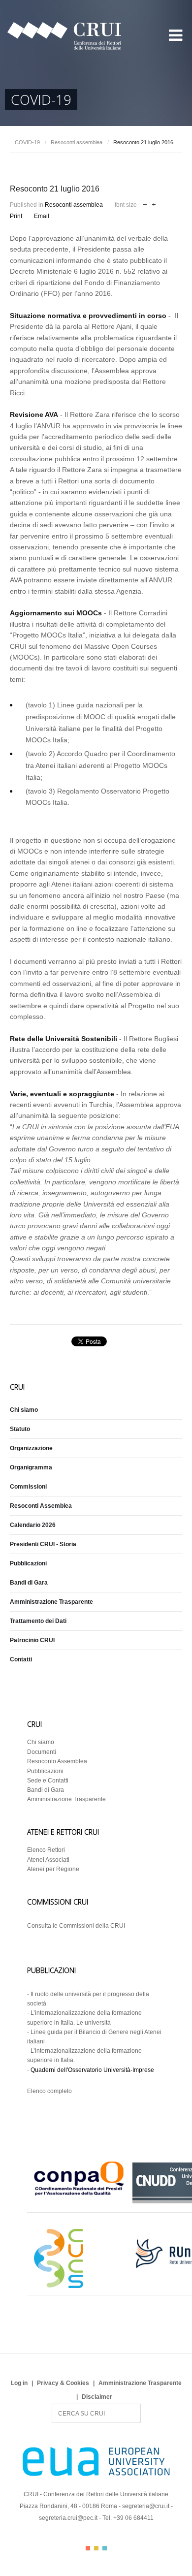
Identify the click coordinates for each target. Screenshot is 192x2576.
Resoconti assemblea (77, 142)
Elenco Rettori (46, 1850)
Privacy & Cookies (63, 2383)
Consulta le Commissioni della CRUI (76, 1926)
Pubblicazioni (28, 1563)
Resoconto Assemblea (57, 1761)
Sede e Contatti (48, 1781)
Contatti (21, 1659)
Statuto (20, 1429)
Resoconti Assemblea (41, 1506)
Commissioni (28, 1487)
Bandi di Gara (29, 1583)
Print (16, 216)
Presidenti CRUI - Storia (43, 1544)
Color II (96, 2548)
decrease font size (145, 204)
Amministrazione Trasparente (51, 1602)
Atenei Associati (48, 1860)
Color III (105, 2548)
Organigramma (31, 1467)
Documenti (42, 1752)
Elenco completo (49, 2091)
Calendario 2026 (33, 1525)
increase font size (154, 204)
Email (42, 216)
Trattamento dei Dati (38, 1621)
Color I (88, 2548)
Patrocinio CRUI (32, 1640)
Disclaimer (97, 2397)
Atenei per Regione (53, 1869)
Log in (19, 2383)
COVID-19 (27, 142)
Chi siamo (24, 1410)
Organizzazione (31, 1448)
